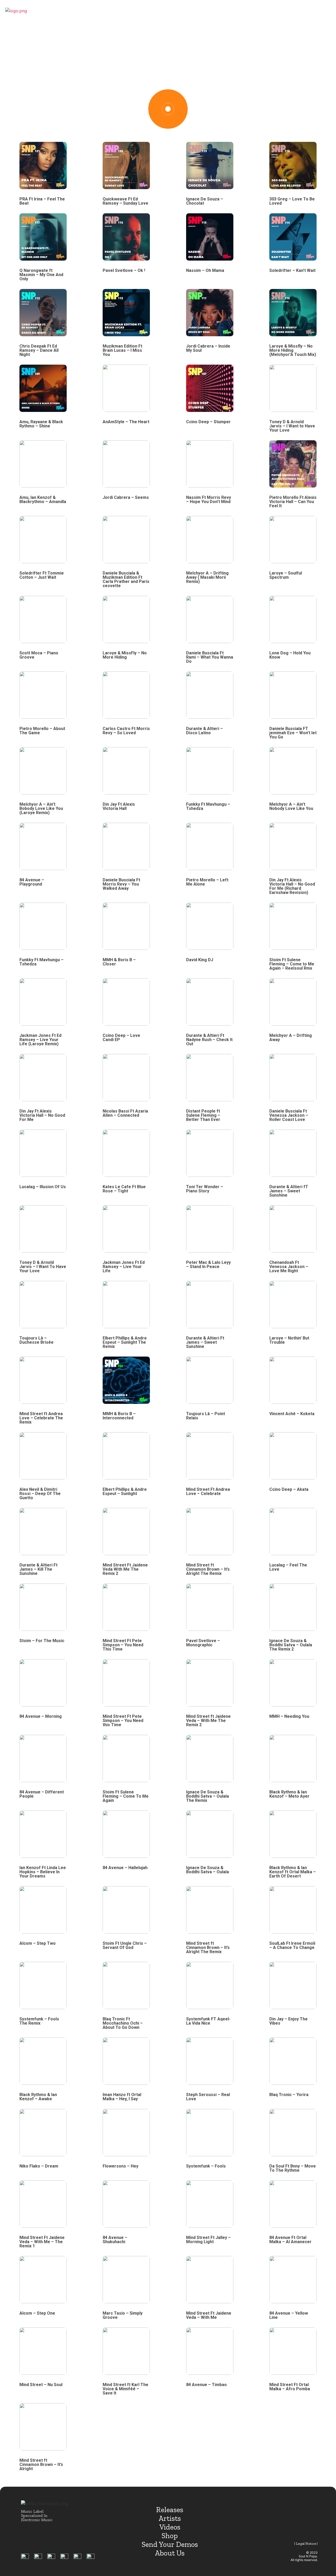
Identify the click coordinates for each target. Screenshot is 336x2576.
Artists (170, 2518)
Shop (170, 2536)
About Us (170, 2553)
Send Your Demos (170, 2544)
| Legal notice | (306, 2544)
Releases (170, 2510)
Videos (170, 2527)
